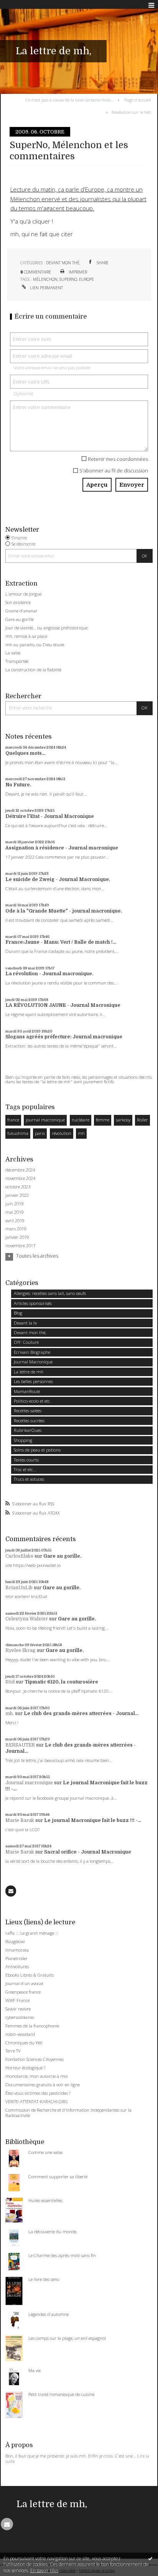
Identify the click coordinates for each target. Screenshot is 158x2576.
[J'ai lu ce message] (150, 2558)
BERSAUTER (20, 1745)
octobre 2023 (18, 1187)
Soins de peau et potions (37, 1450)
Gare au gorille (20, 619)
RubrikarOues (28, 1430)
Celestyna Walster (27, 1619)
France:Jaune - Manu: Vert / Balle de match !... (61, 942)
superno (68, 279)
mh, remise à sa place (26, 636)
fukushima (18, 1133)
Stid (10, 1682)
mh (81, 1133)
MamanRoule (27, 1391)
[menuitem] (71, 100)
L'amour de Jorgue (23, 594)
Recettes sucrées (29, 1421)
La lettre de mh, (53, 51)
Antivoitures (17, 1966)
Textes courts (26, 1460)
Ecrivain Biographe (32, 1352)
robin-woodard (20, 2034)
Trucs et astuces (29, 1479)
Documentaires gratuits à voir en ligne (43, 2085)
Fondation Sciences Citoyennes (35, 2059)
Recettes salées (28, 1411)
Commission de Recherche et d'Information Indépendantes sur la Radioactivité (68, 2113)
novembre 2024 (20, 1178)
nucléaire (81, 1120)
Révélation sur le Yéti (131, 112)
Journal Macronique (33, 1362)
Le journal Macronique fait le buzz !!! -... (93, 1820)
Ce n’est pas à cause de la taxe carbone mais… (70, 100)
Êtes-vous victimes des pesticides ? (38, 2093)
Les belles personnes (33, 1381)
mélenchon (45, 279)
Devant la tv (25, 1323)
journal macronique (45, 1120)
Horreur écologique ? (25, 2068)
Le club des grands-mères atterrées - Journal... (81, 1713)
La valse (13, 653)
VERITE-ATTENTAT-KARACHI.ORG (37, 2101)
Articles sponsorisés (33, 1303)
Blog (18, 1313)
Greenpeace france (23, 1992)
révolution (62, 1133)
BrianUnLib (19, 1588)
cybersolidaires (20, 2017)
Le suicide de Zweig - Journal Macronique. (58, 879)
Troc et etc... (25, 1469)
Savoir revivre (18, 2009)
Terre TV (13, 2051)
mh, (10, 1713)
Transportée (17, 661)
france (13, 1120)
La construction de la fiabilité (33, 670)
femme (103, 1120)
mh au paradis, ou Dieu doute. (35, 645)
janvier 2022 (17, 1195)
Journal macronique (29, 1783)
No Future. (18, 785)
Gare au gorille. (62, 1556)
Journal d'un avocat (24, 1983)
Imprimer (77, 272)
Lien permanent (46, 288)
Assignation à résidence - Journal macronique (62, 848)
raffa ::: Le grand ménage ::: (32, 1933)
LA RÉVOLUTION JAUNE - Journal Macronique (63, 1005)
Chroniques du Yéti (24, 2043)
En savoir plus (44, 2570)
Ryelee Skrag (21, 1650)
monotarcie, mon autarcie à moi (37, 2076)
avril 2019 (15, 1221)
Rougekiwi (15, 1941)
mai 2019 (14, 1212)
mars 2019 (16, 1229)
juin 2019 (14, 1204)
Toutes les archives (37, 1256)
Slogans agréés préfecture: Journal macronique (64, 1037)
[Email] (11, 1891)
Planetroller (16, 1958)
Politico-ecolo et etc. (32, 1401)
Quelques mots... (25, 753)
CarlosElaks (19, 1556)
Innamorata (17, 1950)
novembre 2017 (20, 1246)
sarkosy (123, 1120)
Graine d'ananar (21, 611)
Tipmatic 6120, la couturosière (61, 1682)
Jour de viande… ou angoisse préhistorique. (47, 628)
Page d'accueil (138, 100)
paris (40, 1133)
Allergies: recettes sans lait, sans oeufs (50, 1293)
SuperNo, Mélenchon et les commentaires (69, 151)
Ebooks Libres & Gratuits (30, 1975)
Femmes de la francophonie (32, 2026)
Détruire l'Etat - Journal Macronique (50, 816)
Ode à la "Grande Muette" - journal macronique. (64, 911)
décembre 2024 (20, 1170)
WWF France (17, 2000)
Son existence (18, 602)
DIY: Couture (26, 1342)
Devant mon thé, (63, 263)
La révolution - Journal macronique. (49, 974)
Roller (142, 1120)
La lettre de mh (29, 1372)
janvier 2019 (17, 1237)
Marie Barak (20, 1820)
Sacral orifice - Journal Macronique (88, 1852)
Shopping (23, 1440)
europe (86, 279)
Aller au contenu (22, 5)
